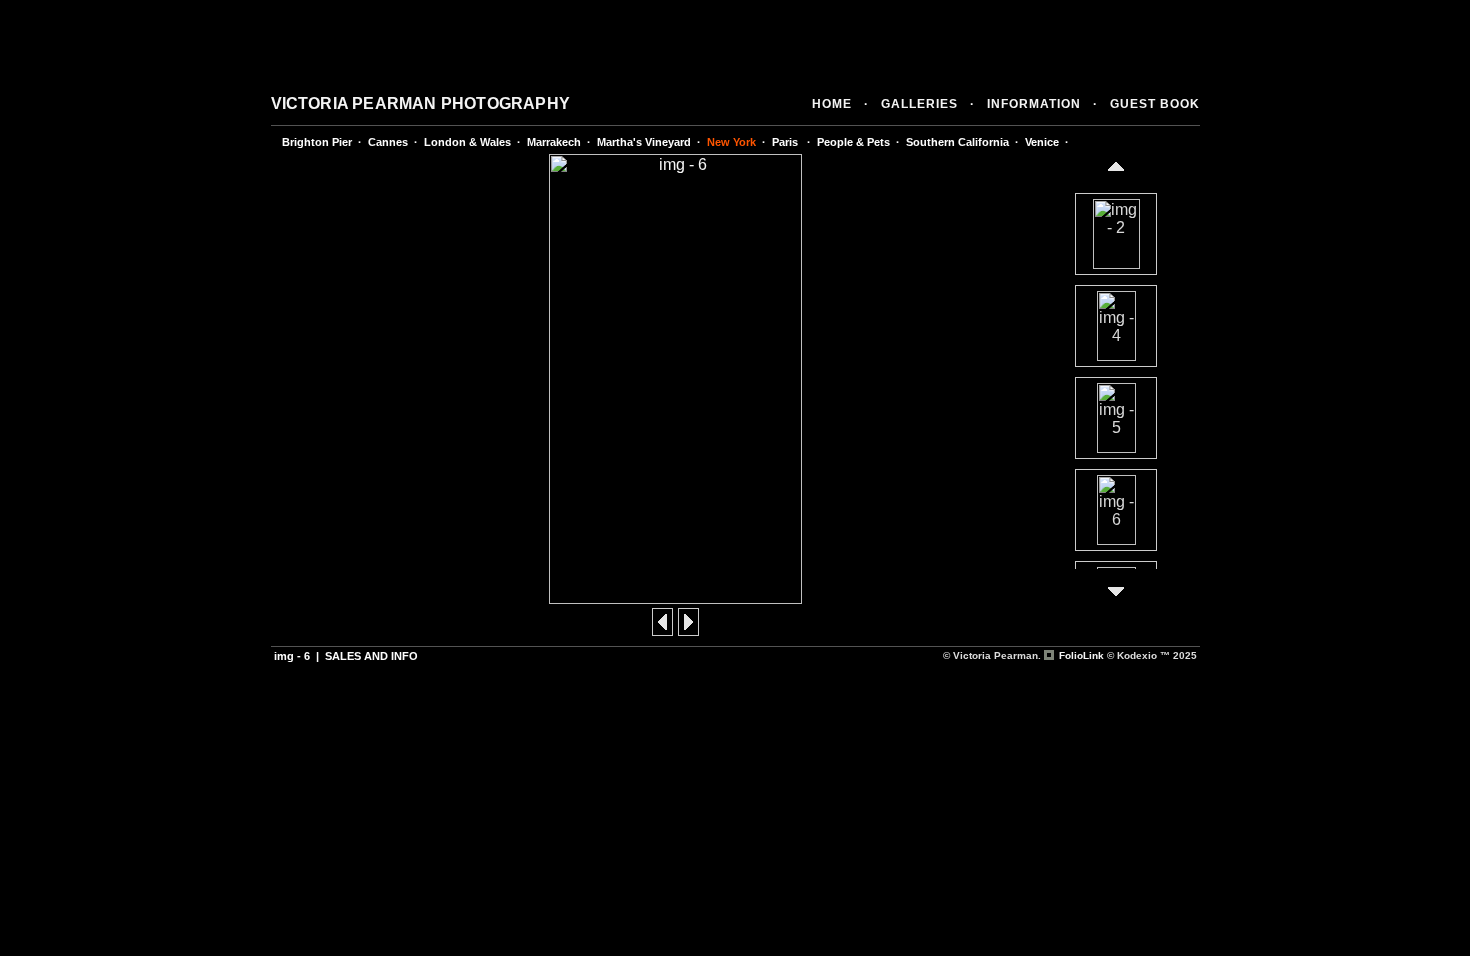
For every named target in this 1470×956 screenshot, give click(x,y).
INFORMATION (1034, 104)
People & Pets (853, 142)
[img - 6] (675, 598)
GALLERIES (919, 104)
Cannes (388, 142)
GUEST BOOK (1155, 104)
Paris (786, 142)
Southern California (957, 142)
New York (731, 142)
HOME (832, 104)
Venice (1042, 142)
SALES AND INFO (371, 656)
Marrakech (554, 142)
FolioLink (1081, 655)
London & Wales (467, 142)
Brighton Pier (317, 142)
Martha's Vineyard (644, 142)
